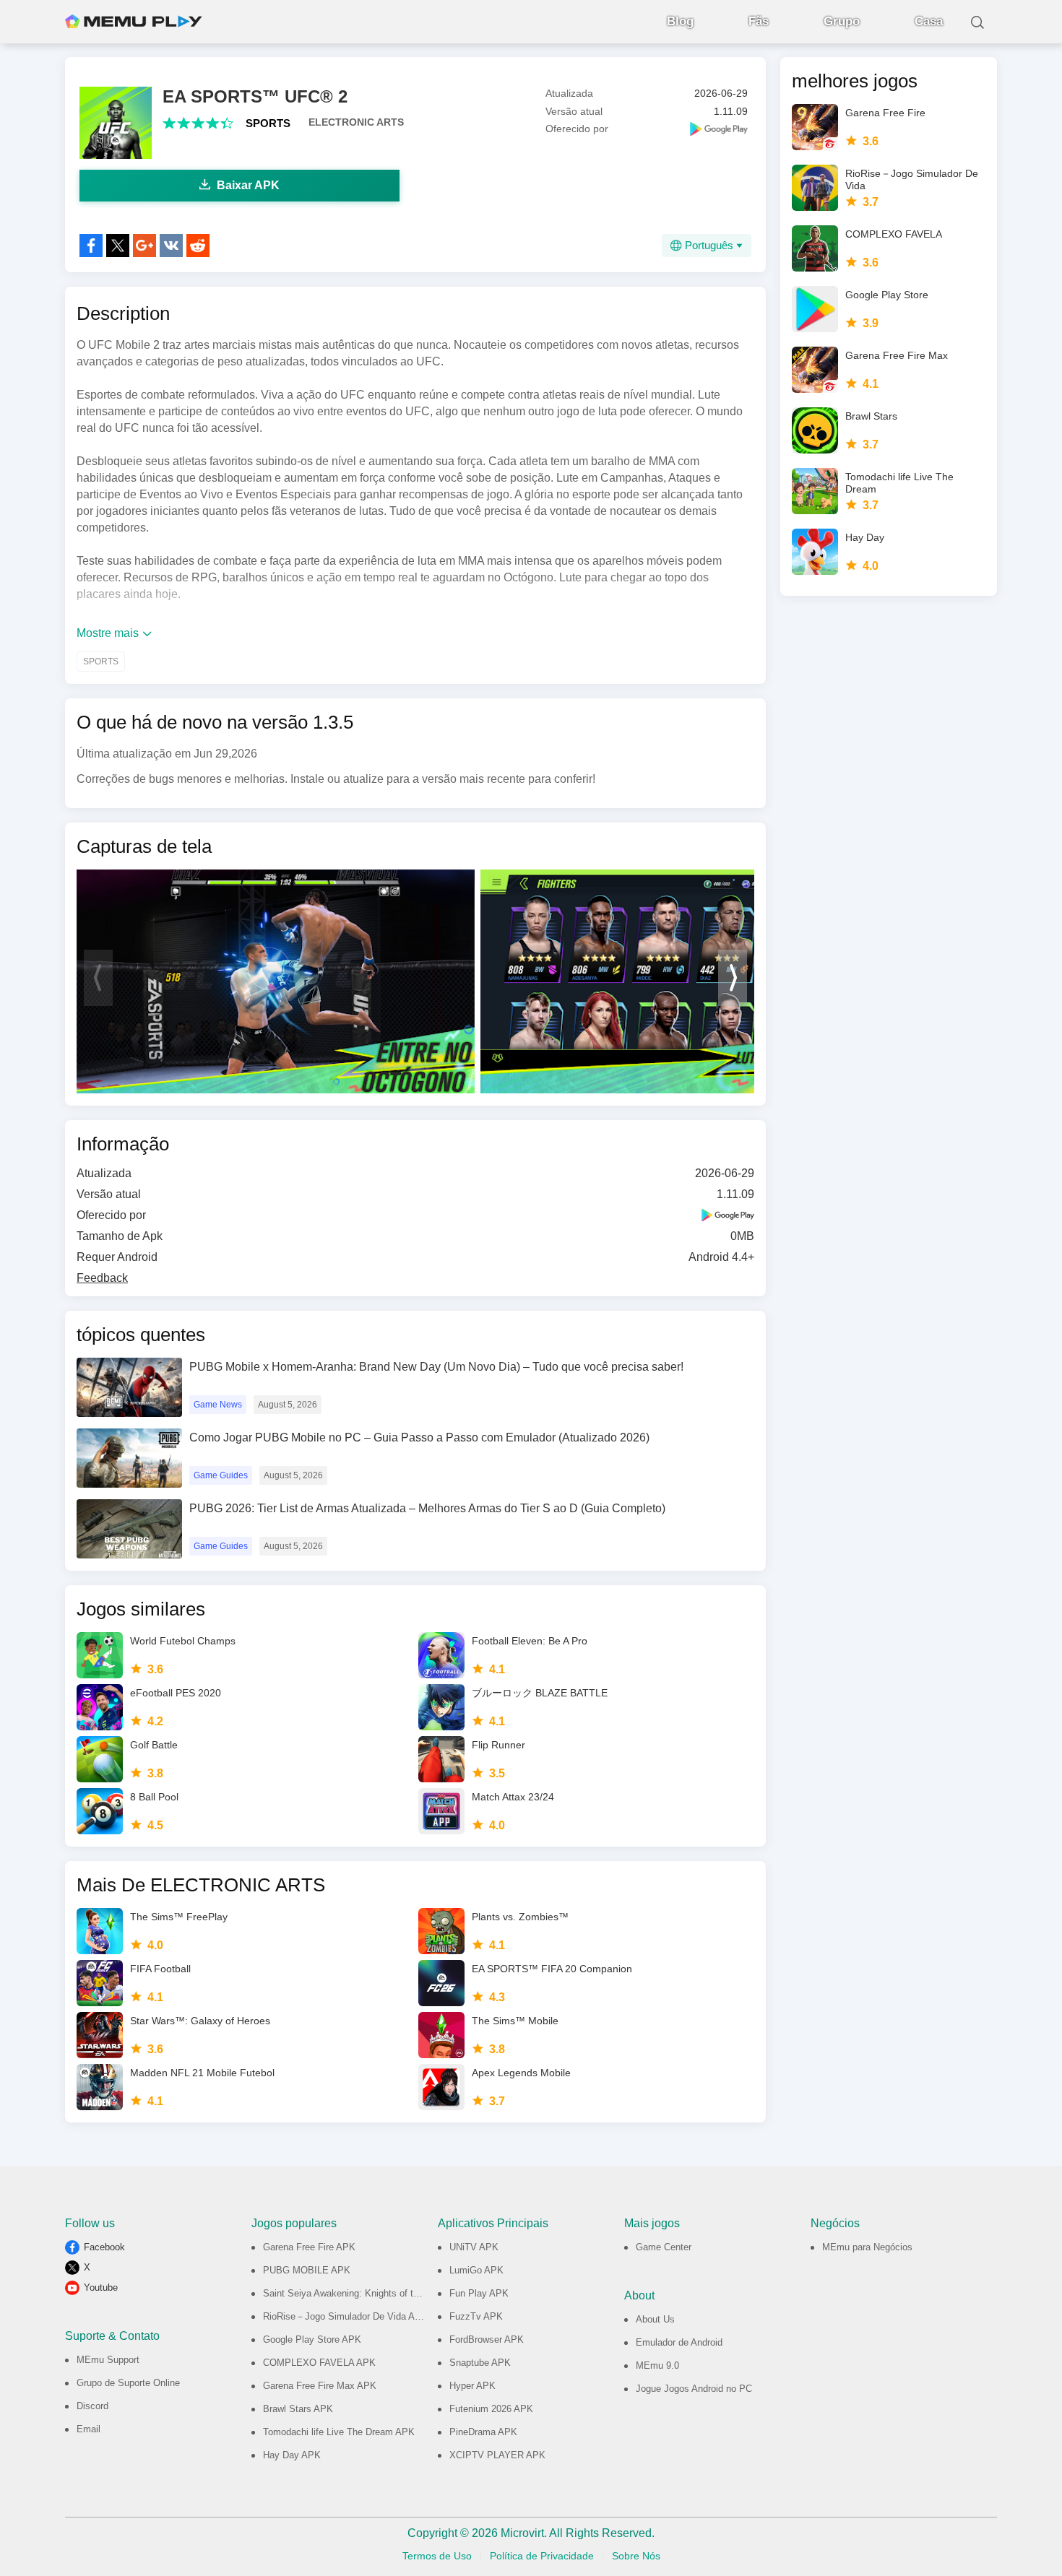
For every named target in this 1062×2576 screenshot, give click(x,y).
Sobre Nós (636, 2556)
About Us (655, 2319)
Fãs (759, 21)
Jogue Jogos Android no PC (694, 2389)
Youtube (101, 2287)
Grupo (842, 21)
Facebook (104, 2247)
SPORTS (268, 123)
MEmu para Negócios (867, 2247)
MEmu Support (108, 2360)
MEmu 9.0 (657, 2365)
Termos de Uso (437, 2556)
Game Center (664, 2247)
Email (88, 2429)
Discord (92, 2406)
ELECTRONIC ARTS (356, 122)
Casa (929, 21)
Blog (680, 21)
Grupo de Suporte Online (128, 2383)
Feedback (102, 1278)
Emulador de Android (679, 2342)
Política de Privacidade (542, 2556)
